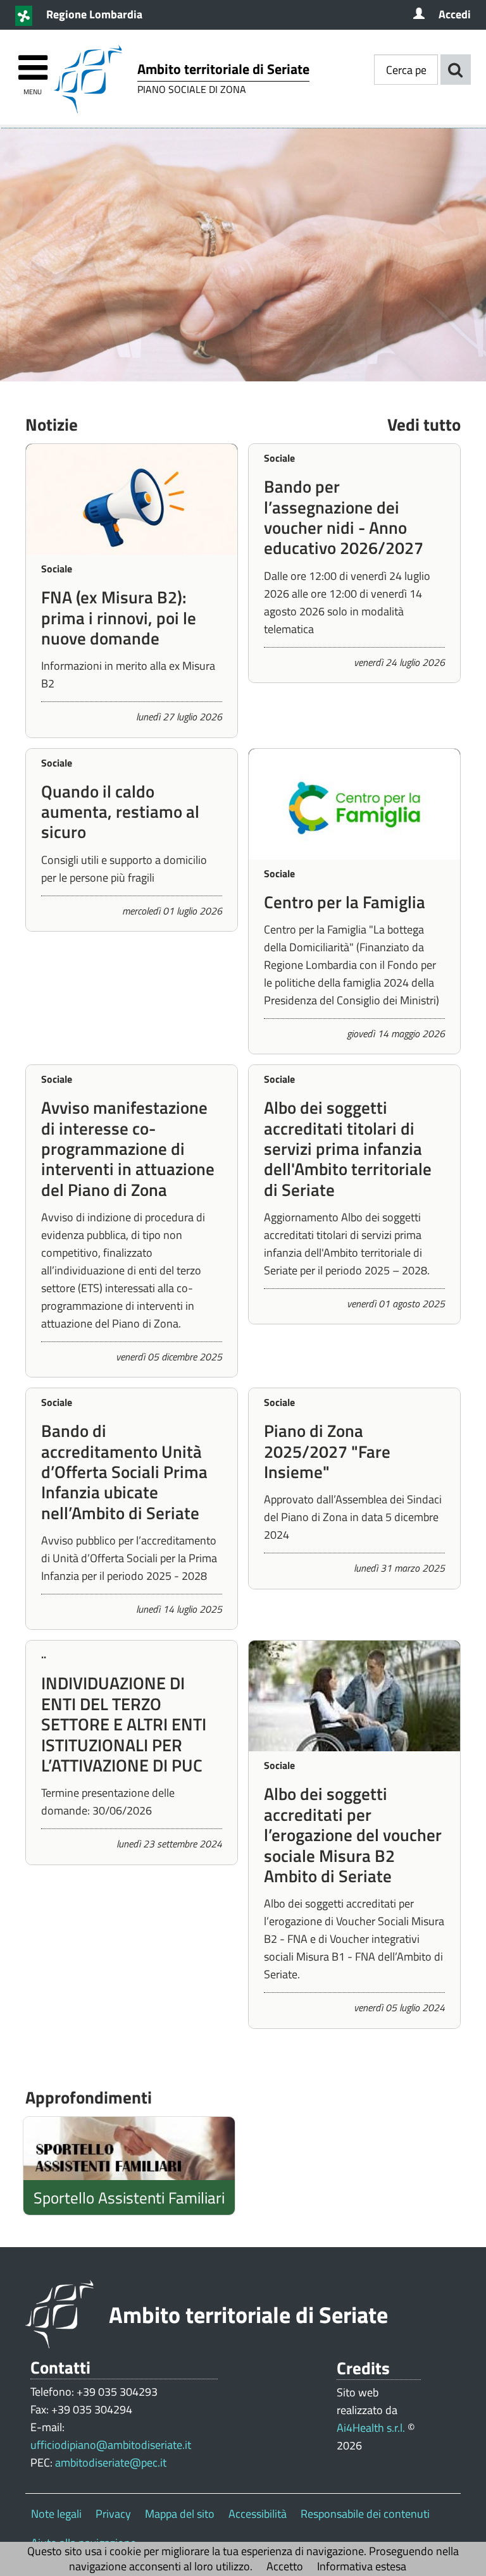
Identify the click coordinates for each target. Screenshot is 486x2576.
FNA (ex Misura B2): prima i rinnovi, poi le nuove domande (119, 617)
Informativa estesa (362, 2566)
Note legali (56, 2514)
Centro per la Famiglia (345, 902)
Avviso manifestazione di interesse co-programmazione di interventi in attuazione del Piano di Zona (128, 1148)
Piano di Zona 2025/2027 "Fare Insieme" (327, 1451)
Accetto (285, 2566)
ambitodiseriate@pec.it (111, 2462)
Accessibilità (258, 2514)
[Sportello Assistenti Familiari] (129, 2148)
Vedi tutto (424, 424)
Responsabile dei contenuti (365, 2514)
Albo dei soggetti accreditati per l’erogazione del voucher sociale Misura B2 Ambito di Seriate (353, 1834)
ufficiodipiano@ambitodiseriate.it (111, 2445)
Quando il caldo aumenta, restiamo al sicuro (120, 811)
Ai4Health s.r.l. (371, 2428)
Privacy (113, 2514)
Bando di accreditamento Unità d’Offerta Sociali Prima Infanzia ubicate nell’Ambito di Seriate (124, 1471)
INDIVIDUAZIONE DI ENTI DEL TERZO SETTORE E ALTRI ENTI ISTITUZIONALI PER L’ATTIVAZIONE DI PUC (124, 1724)
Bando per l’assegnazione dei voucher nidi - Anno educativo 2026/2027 (344, 517)
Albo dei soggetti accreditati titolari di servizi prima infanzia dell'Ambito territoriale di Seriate (348, 1148)
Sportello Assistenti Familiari (129, 2197)
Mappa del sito (180, 2514)
